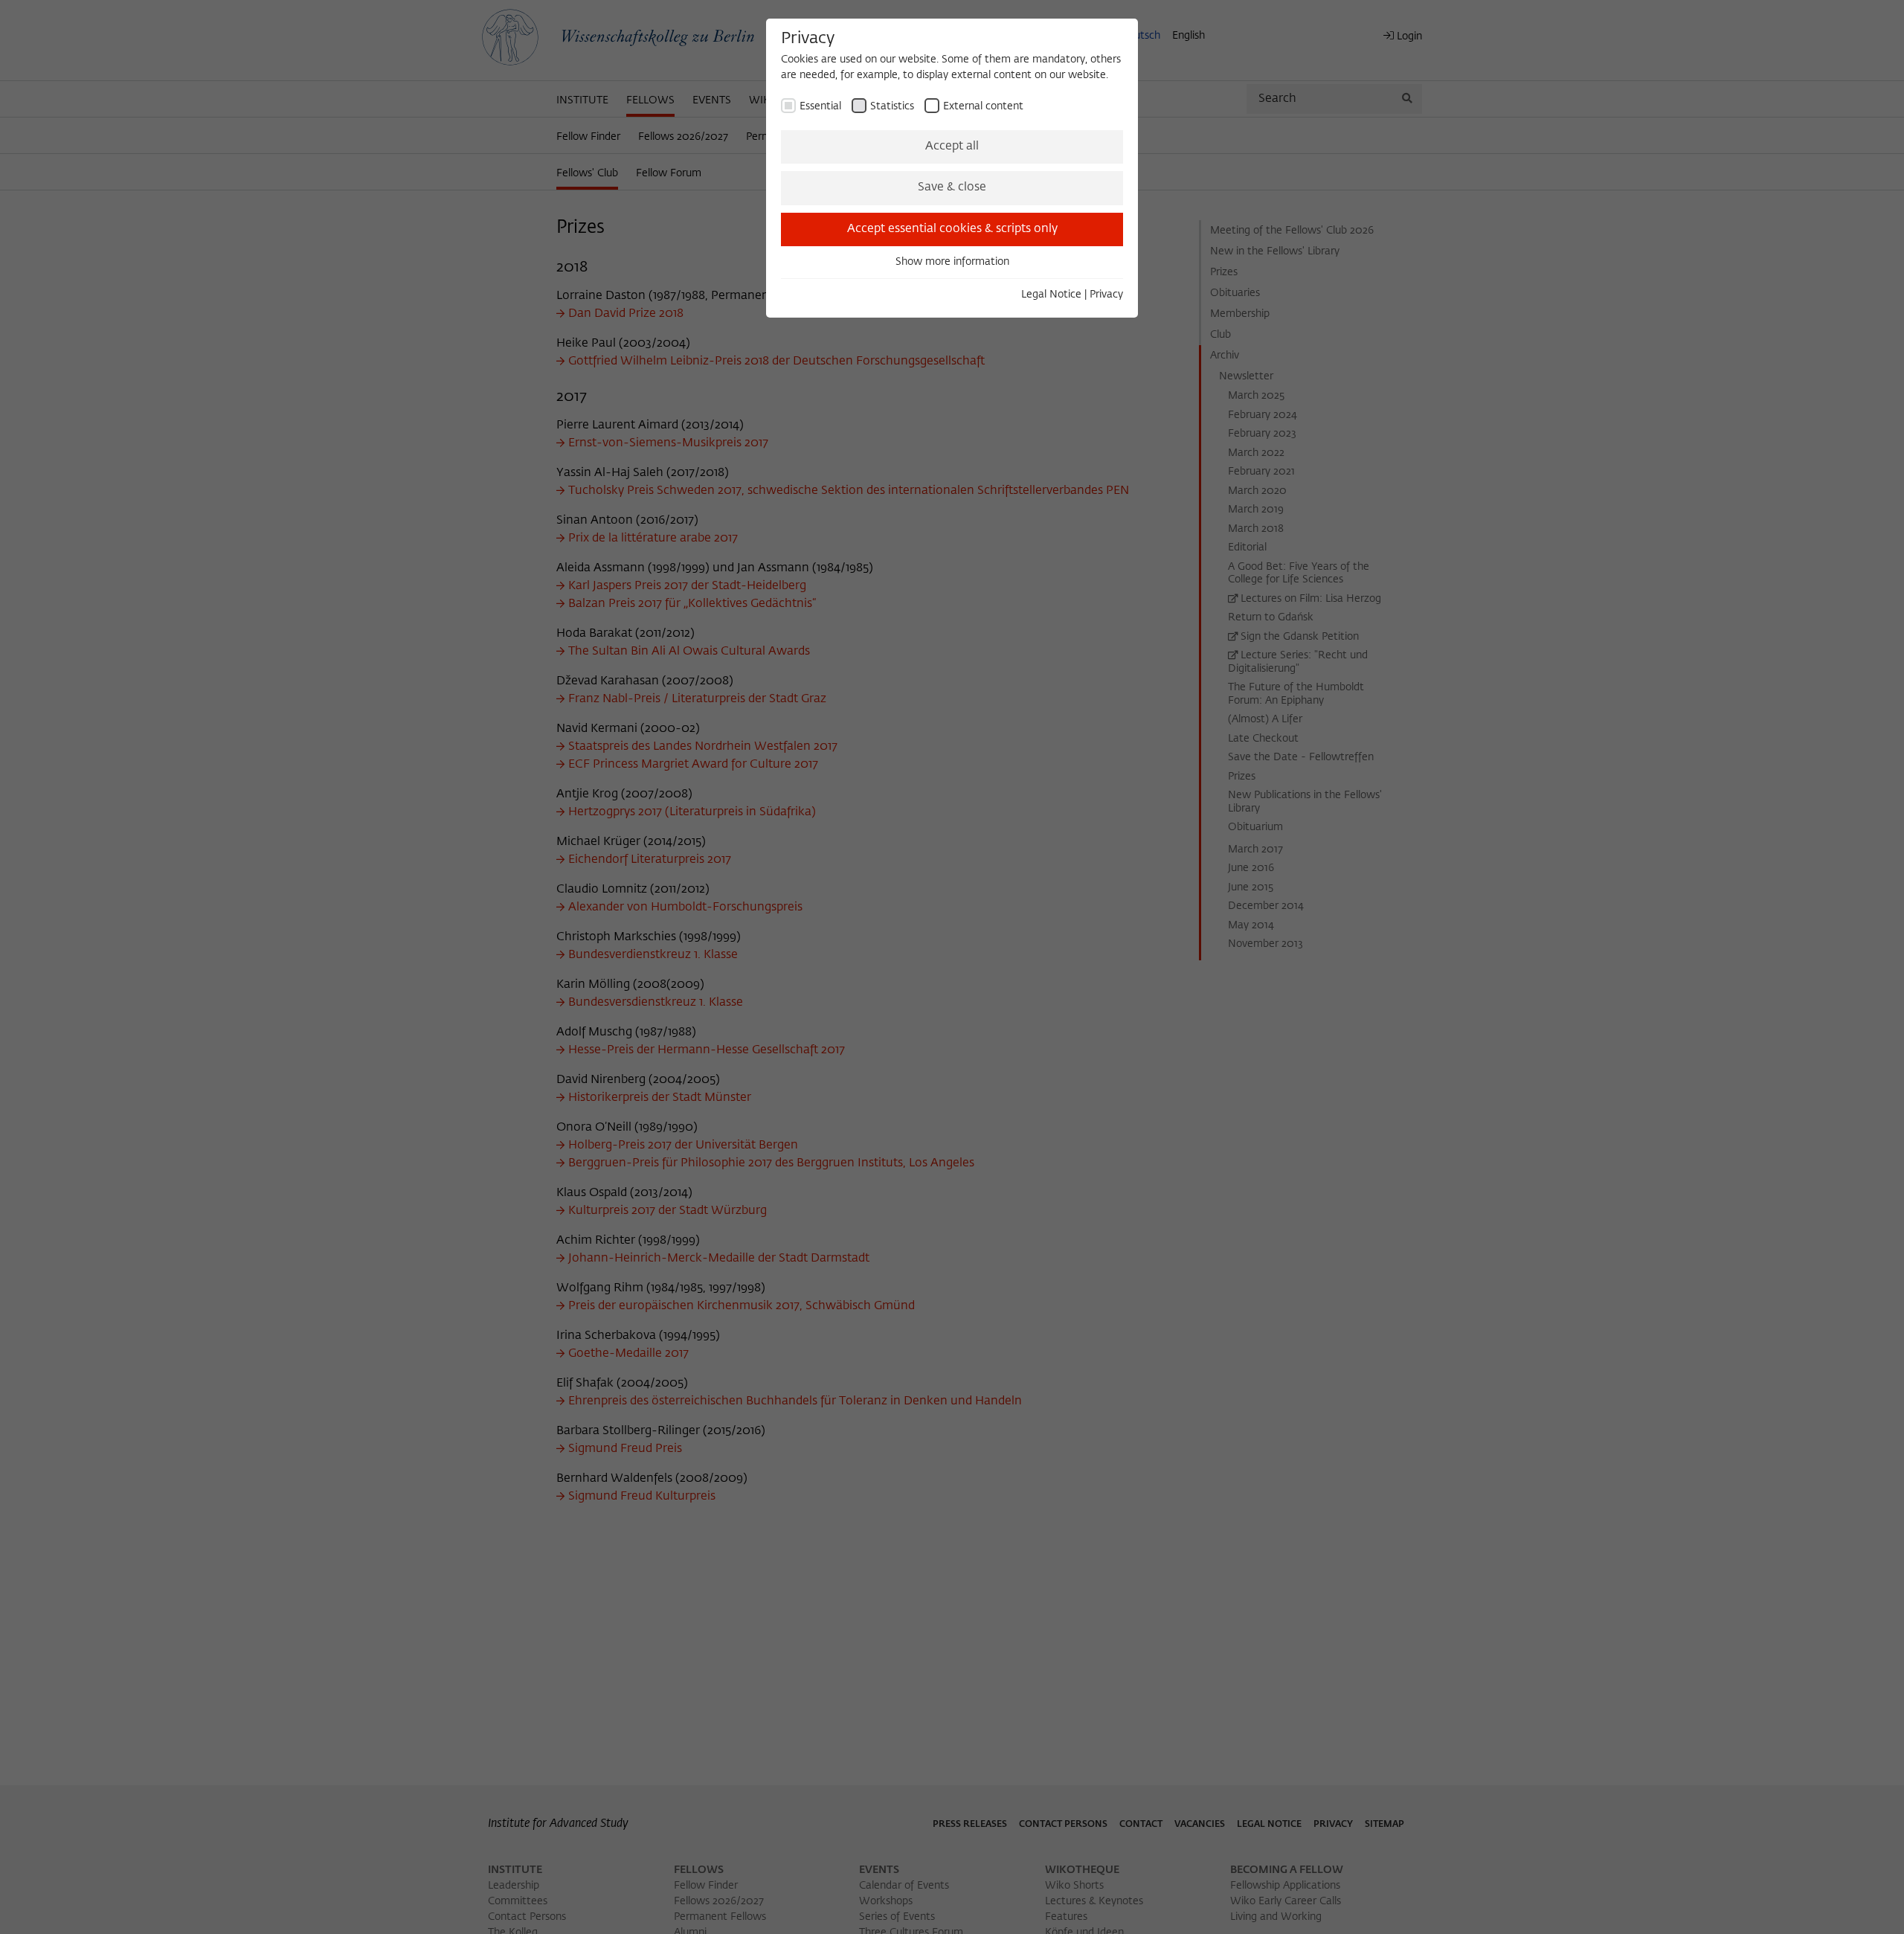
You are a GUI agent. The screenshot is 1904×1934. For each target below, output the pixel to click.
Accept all (952, 147)
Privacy (1106, 295)
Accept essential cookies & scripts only (952, 229)
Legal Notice (1051, 295)
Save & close (952, 187)
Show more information (952, 262)
